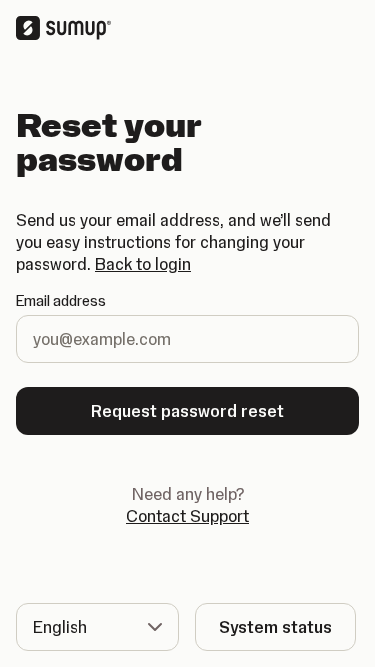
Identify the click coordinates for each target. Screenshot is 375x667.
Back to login (143, 264)
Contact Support (187, 515)
